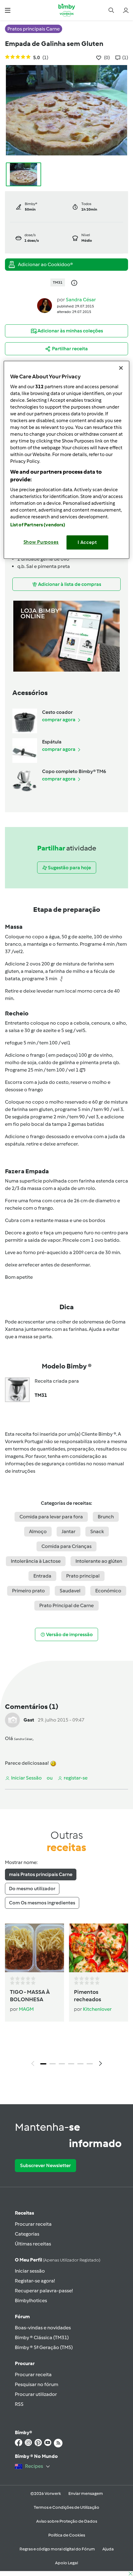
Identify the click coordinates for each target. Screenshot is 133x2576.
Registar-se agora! (35, 2281)
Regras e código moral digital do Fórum (57, 2549)
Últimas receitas (33, 2244)
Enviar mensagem (86, 2494)
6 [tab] (90, 2064)
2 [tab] (53, 2064)
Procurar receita (33, 2224)
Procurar (25, 2363)
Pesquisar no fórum (36, 2384)
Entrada (42, 1576)
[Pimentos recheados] (99, 1948)
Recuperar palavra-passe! (44, 2291)
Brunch (106, 1517)
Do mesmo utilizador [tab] (32, 1889)
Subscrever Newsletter (45, 2165)
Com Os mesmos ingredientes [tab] (42, 1903)
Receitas (24, 2213)
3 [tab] (62, 2064)
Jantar (69, 1531)
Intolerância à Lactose (36, 1561)
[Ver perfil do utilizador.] (45, 305)
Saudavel (70, 1591)
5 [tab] (80, 2064)
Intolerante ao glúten (99, 1561)
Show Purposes (41, 542)
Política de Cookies (67, 2535)
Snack (97, 1531)
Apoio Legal (66, 2563)
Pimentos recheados (88, 1996)
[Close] (121, 368)
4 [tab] (71, 2064)
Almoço (38, 1531)
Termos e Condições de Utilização (66, 2507)
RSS (19, 2404)
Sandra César (81, 300)
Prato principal (83, 1576)
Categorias (27, 2234)
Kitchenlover (97, 2009)
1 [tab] (43, 2064)
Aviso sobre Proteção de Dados (67, 2521)
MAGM (26, 2009)
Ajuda (108, 2549)
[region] (67, 460)
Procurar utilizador (36, 2394)
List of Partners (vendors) (38, 525)
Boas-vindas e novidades (43, 2328)
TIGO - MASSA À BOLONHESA (30, 1996)
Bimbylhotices (31, 2300)
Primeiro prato (28, 1591)
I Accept (87, 542)
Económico (108, 1591)
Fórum (22, 2317)
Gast (29, 1720)
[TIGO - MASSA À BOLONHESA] (34, 1948)
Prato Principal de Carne (66, 1605)
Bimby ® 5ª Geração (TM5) (44, 2347)
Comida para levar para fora (51, 1517)
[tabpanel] (66, 1997)
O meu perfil (58, 2260)
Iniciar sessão (30, 2271)
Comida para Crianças (66, 1546)
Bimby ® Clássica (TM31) (42, 2337)
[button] (8, 10)
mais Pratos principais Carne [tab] (41, 1874)
